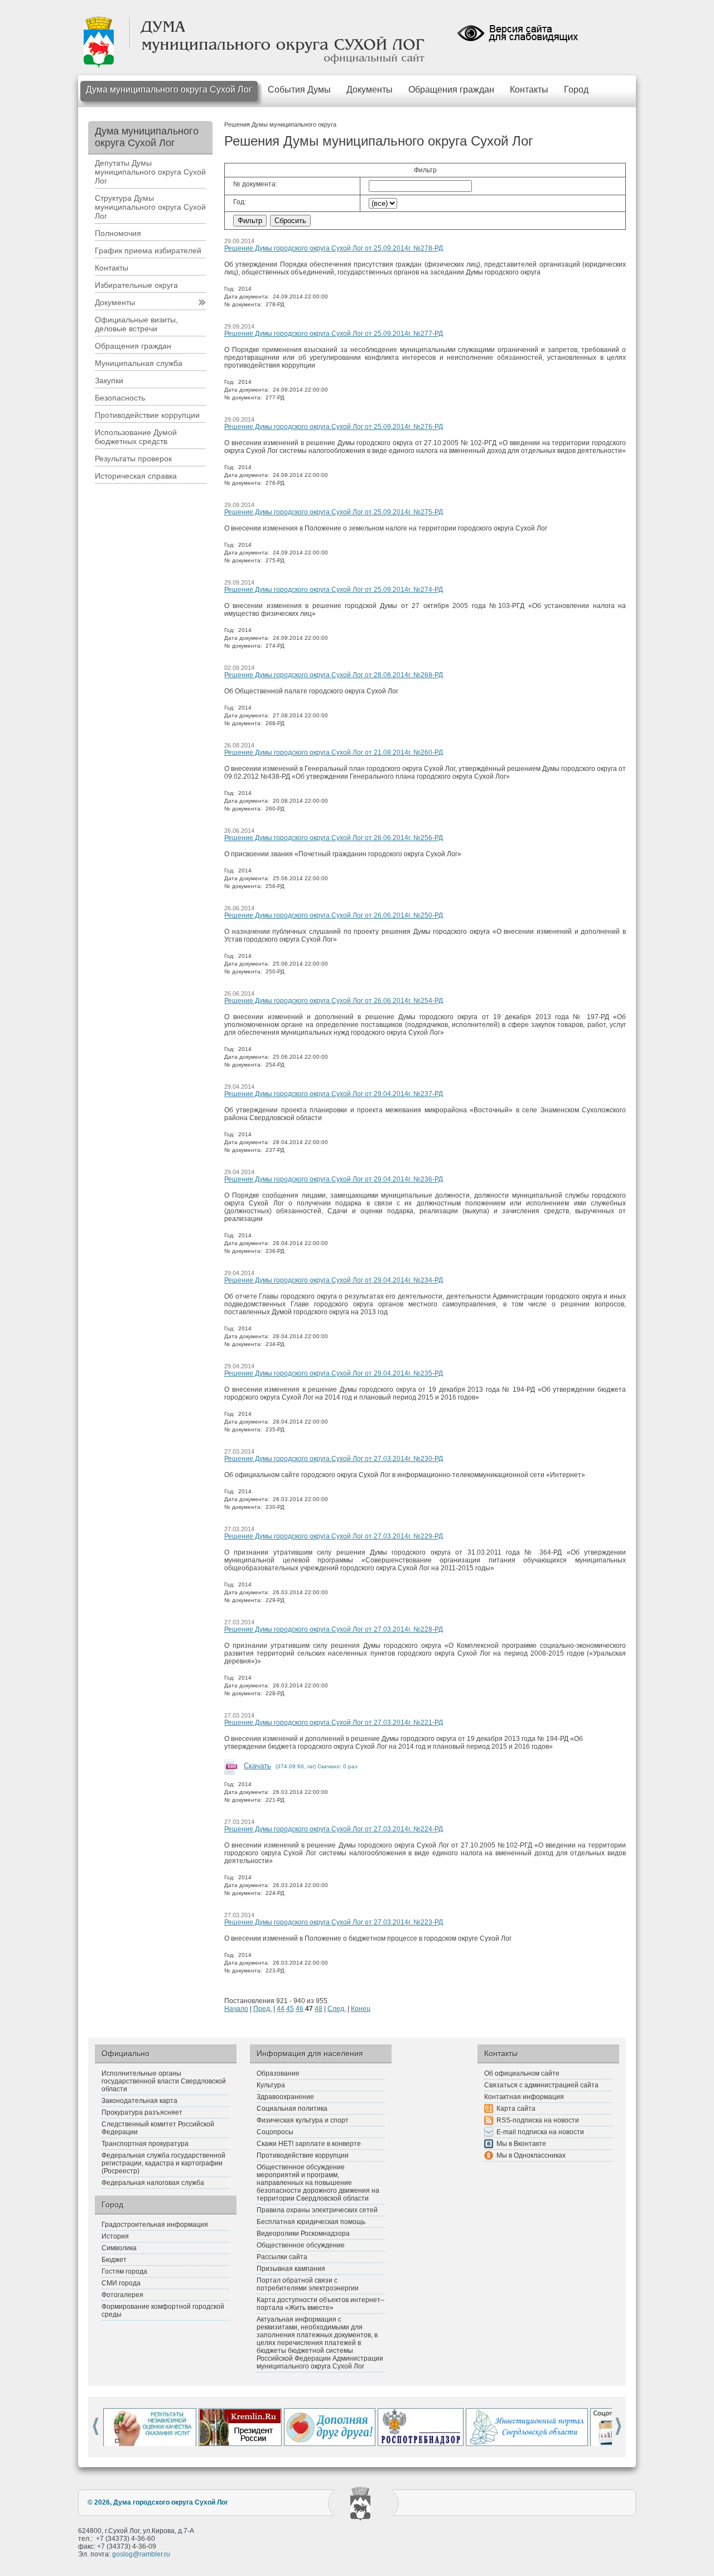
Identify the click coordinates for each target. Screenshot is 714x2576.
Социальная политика (292, 2109)
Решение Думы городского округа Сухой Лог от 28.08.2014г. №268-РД (334, 675)
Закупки (109, 380)
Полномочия (118, 233)
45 (290, 2009)
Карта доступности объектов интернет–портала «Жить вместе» (320, 2304)
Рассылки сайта (282, 2257)
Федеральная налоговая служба (153, 2183)
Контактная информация (524, 2097)
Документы (370, 90)
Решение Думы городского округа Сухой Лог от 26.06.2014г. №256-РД (334, 838)
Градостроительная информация (155, 2225)
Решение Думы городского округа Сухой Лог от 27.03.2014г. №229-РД (334, 1536)
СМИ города (121, 2283)
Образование (278, 2073)
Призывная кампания (291, 2269)
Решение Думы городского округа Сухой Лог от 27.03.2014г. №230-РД (334, 1459)
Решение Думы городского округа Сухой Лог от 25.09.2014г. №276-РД (334, 427)
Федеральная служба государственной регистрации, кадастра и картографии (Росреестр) (163, 2163)
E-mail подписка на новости (540, 2132)
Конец (361, 2009)
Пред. (262, 2009)
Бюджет (114, 2260)
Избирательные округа (136, 285)
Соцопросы (275, 2132)
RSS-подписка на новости (538, 2120)
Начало (236, 2009)
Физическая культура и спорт (303, 2120)
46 (300, 2009)
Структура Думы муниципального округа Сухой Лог (150, 207)
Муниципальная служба (139, 363)
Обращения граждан (451, 90)
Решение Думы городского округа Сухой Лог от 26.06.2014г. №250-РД (334, 915)
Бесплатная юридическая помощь (311, 2222)
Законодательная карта (139, 2101)
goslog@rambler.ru (141, 2554)
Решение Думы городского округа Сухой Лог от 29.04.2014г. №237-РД (334, 1094)
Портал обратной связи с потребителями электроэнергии (308, 2284)
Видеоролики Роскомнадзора (303, 2234)
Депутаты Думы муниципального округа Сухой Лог (150, 172)
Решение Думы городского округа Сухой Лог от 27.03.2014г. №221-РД (334, 1723)
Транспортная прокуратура (145, 2144)
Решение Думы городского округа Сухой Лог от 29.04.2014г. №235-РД (334, 1373)
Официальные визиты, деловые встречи (136, 324)
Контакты (529, 90)
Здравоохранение (285, 2097)
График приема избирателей (148, 250)
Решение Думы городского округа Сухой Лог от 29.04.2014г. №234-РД (334, 1280)
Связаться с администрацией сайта (541, 2085)
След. (337, 2009)
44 (281, 2009)
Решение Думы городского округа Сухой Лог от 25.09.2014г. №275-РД (334, 512)
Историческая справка (136, 476)
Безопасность (120, 398)
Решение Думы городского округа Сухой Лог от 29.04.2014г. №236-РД (334, 1179)
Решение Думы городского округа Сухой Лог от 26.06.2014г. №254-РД (334, 1001)
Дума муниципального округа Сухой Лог (169, 90)
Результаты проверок (133, 459)
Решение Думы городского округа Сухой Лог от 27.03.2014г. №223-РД (334, 1922)
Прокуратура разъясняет (142, 2112)
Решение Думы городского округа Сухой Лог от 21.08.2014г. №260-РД (334, 752)
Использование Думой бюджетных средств (136, 437)
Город (576, 90)
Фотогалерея (122, 2295)
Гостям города (124, 2271)
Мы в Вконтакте (521, 2144)
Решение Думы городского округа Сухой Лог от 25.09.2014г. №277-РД (334, 334)
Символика (119, 2248)
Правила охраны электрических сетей (317, 2210)
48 (319, 2009)
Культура (271, 2085)
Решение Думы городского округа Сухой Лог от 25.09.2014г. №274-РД (334, 590)
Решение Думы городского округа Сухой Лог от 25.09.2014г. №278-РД (334, 248)
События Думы (299, 90)
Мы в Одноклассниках (531, 2155)
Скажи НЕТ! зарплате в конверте (309, 2144)
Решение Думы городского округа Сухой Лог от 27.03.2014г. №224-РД (334, 1829)
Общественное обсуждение (301, 2245)
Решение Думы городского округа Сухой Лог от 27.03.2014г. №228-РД (334, 1629)
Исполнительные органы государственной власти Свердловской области (164, 2081)
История (115, 2236)
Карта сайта (516, 2109)
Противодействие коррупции (147, 415)
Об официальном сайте (522, 2073)
